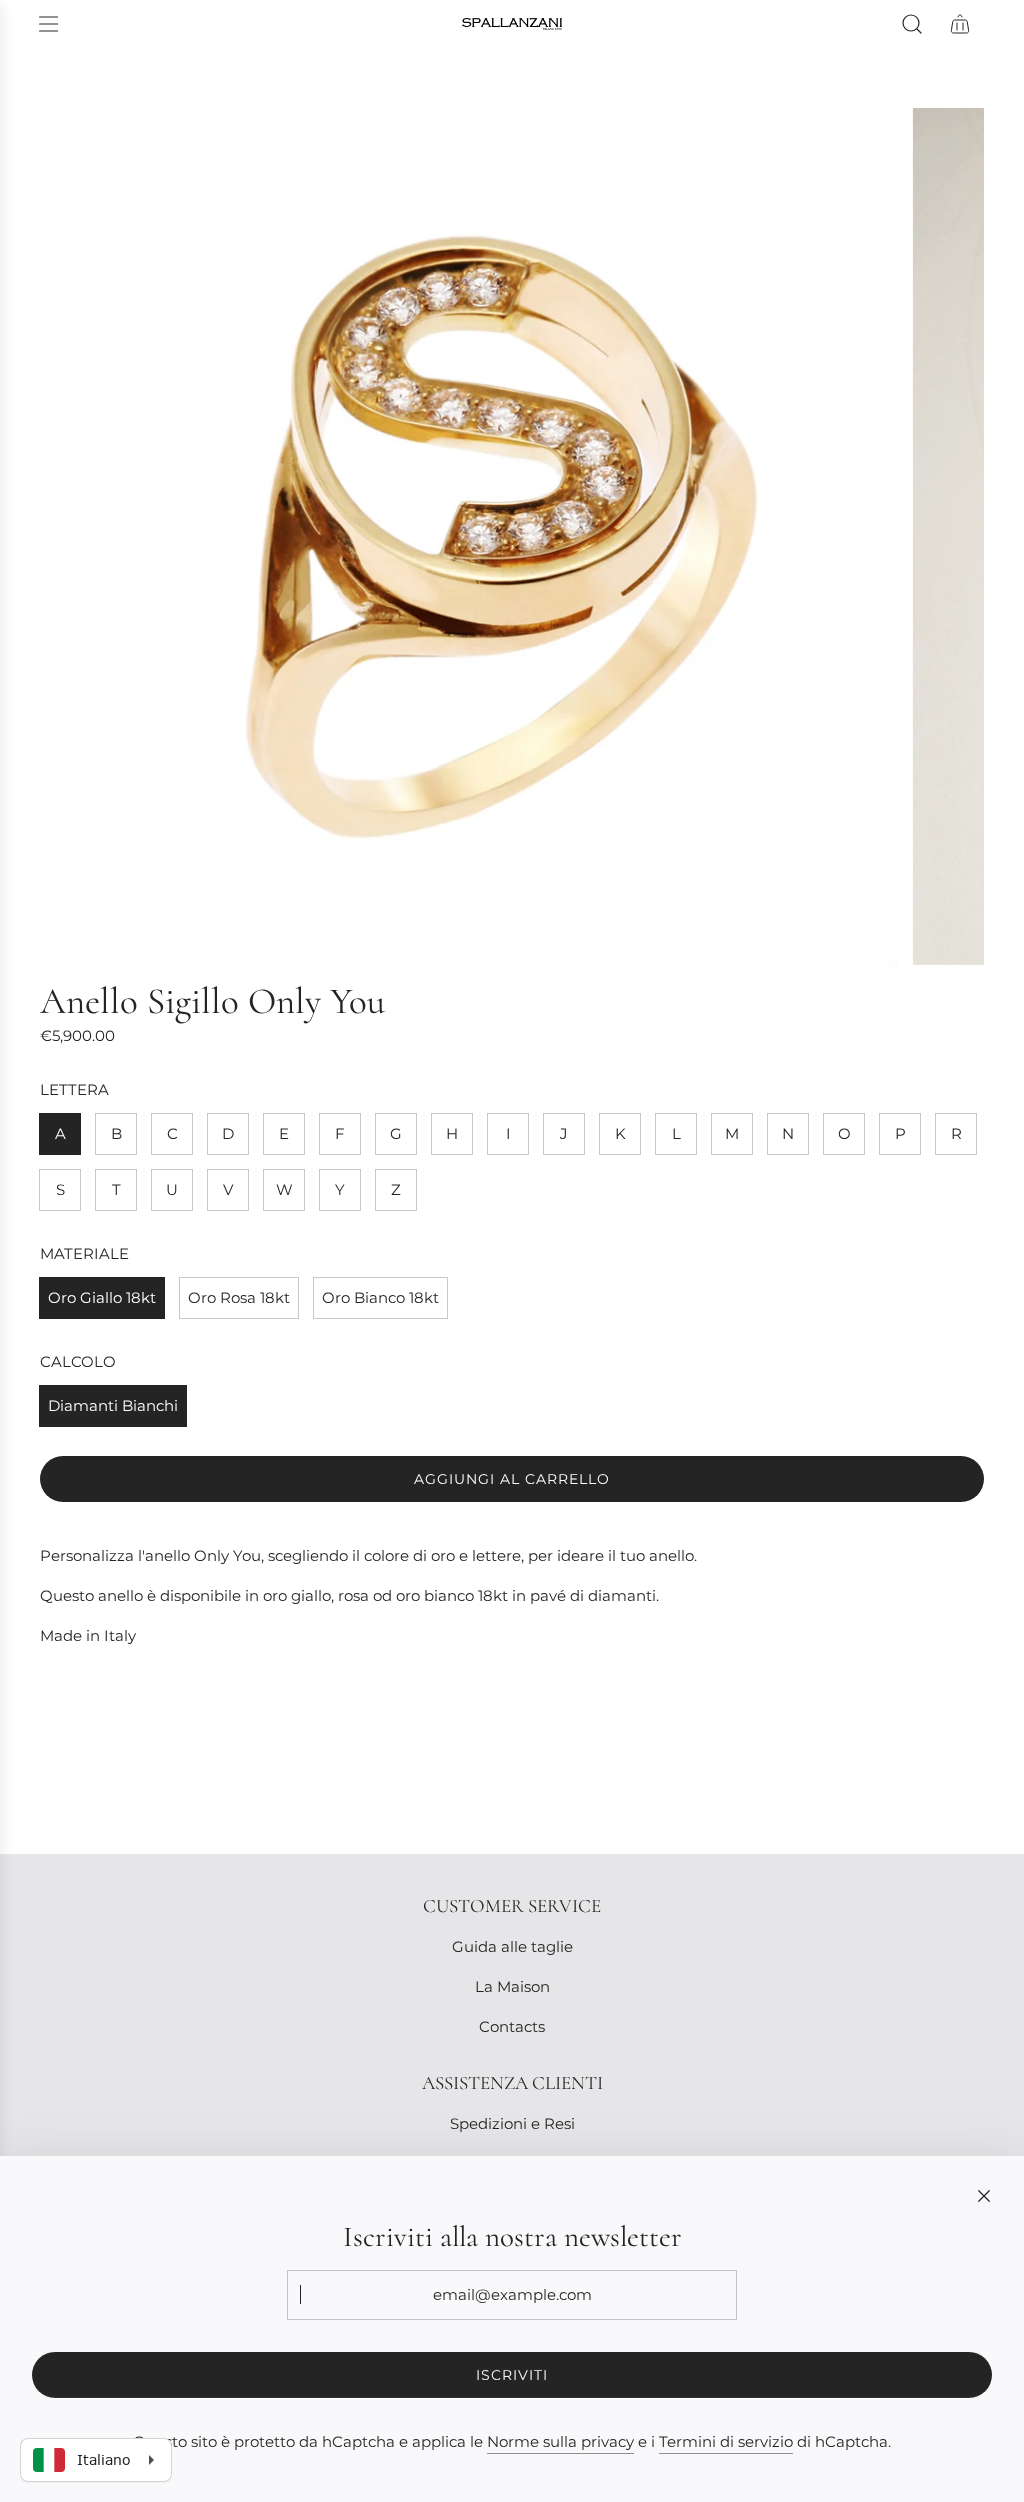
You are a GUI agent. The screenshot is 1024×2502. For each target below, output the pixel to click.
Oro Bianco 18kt (380, 1297)
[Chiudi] (984, 2196)
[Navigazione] (48, 24)
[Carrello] (960, 24)
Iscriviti (512, 2375)
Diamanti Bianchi (113, 1405)
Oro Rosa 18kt (239, 1297)
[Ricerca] (912, 24)
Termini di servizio (726, 2441)
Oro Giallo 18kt (102, 1297)
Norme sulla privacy (560, 2441)
